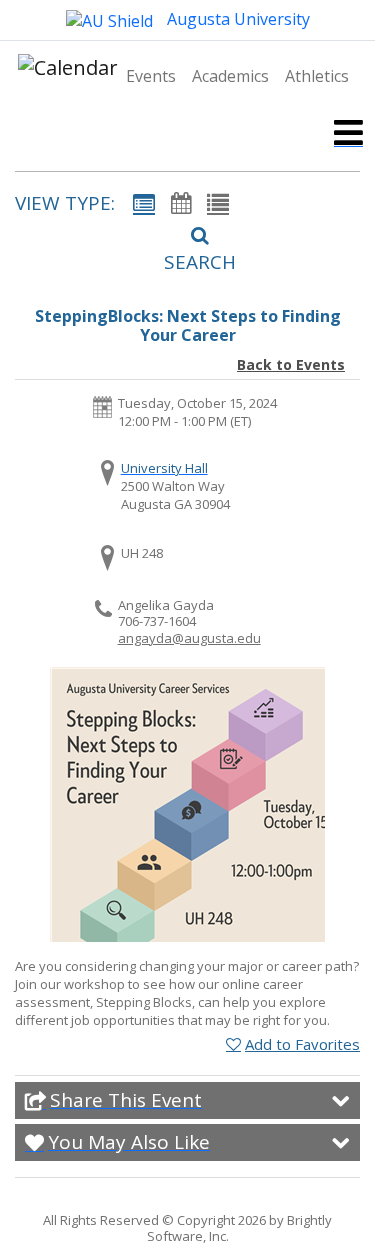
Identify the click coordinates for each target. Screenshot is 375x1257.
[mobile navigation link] (348, 132)
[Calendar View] (181, 202)
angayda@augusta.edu (189, 638)
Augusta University (236, 19)
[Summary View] (144, 202)
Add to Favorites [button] (302, 1044)
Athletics (317, 76)
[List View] (218, 202)
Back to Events (291, 364)
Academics (230, 76)
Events (151, 76)
